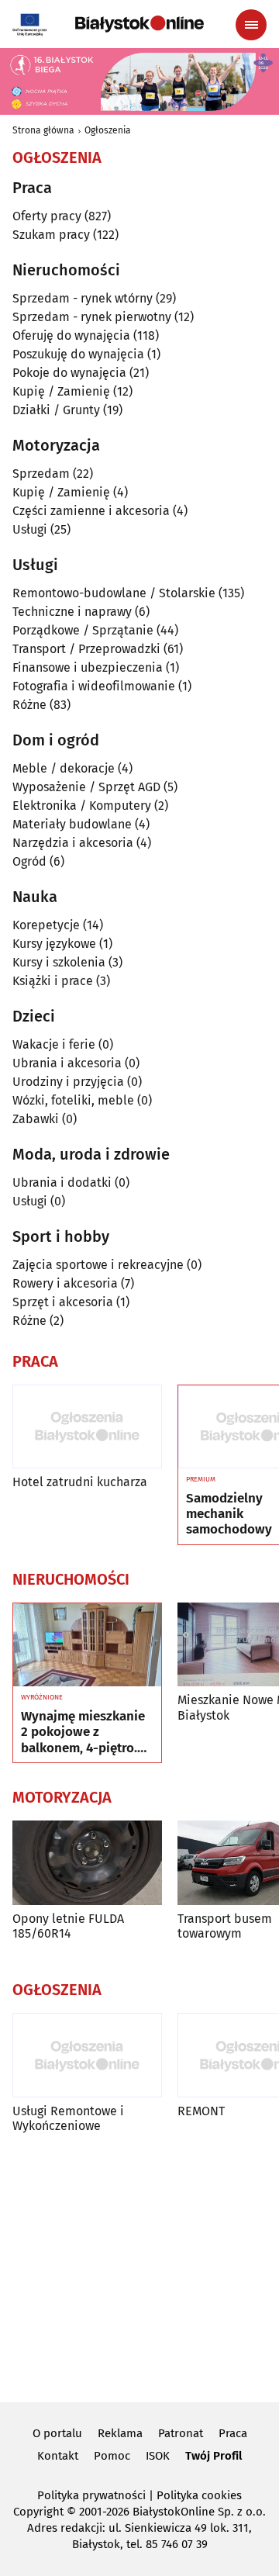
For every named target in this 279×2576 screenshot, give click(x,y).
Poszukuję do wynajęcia (78, 354)
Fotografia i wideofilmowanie (94, 686)
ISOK (158, 2456)
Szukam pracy (51, 235)
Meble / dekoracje (64, 768)
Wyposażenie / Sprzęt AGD (86, 787)
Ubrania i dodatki (62, 1183)
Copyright (38, 2512)
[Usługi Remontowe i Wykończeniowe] (87, 2055)
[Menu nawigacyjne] (251, 25)
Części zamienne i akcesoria (91, 511)
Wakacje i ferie (54, 1044)
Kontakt (58, 2456)
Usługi (30, 529)
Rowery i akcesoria (65, 1283)
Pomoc (112, 2456)
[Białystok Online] (139, 24)
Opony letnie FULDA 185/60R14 (68, 1926)
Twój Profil (214, 2456)
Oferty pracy (47, 216)
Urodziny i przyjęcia (68, 1082)
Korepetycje (46, 925)
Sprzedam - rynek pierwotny (92, 317)
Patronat (181, 2433)
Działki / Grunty (56, 410)
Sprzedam (41, 474)
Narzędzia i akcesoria (73, 843)
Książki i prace (53, 981)
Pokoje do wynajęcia (69, 373)
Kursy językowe (54, 944)
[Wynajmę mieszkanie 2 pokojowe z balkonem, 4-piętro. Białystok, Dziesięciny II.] (87, 1645)
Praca (233, 2433)
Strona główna (43, 130)
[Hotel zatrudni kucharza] (87, 1427)
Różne (29, 705)
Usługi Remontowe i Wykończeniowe (68, 2118)
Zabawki (36, 1119)
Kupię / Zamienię (61, 391)
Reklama (120, 2433)
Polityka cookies (199, 2495)
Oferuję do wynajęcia (71, 335)
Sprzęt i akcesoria (63, 1302)
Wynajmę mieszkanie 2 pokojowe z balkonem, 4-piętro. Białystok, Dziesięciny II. (86, 1732)
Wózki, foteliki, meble (73, 1100)
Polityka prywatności (91, 2495)
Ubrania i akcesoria (67, 1063)
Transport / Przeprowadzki (86, 649)
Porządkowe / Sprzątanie (83, 630)
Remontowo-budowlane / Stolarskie (114, 593)
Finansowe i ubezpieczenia (88, 667)
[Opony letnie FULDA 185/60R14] (87, 1863)
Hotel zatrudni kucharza (80, 1482)
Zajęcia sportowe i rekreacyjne (98, 1265)
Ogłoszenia (108, 130)
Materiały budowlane (72, 824)
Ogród (29, 861)
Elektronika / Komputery (82, 806)
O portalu (57, 2433)
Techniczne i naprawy (72, 612)
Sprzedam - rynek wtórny (83, 298)
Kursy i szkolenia (59, 962)
